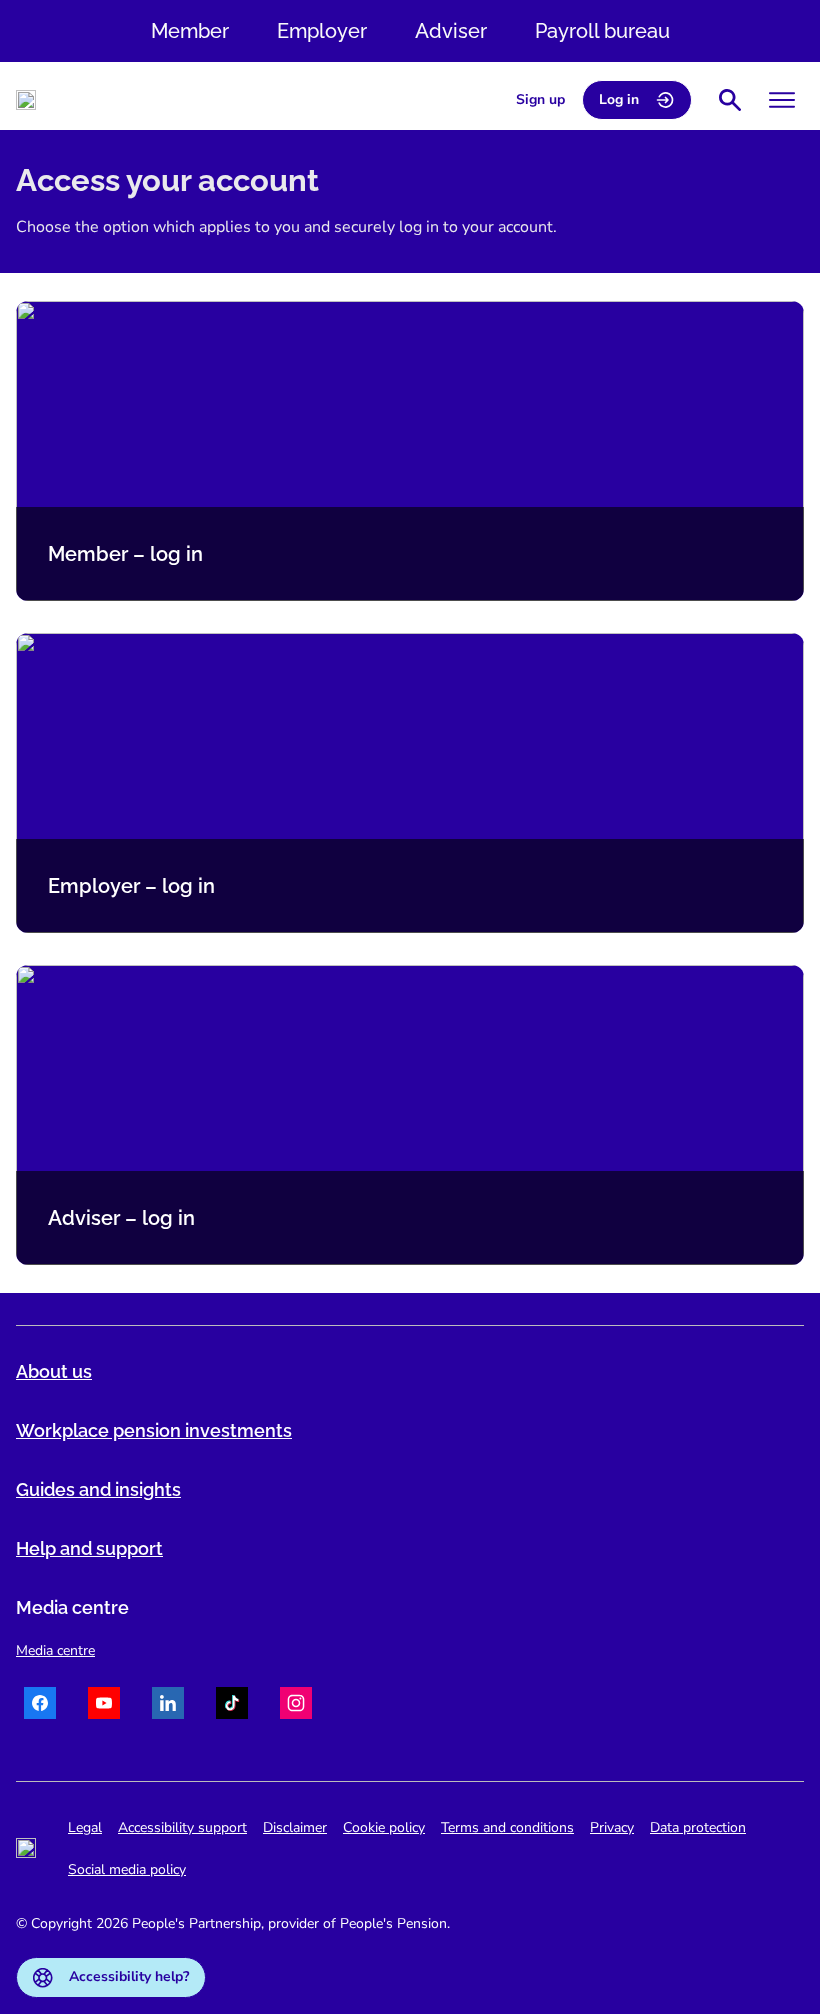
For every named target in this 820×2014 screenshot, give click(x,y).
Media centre (55, 1650)
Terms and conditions (507, 1827)
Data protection (698, 1827)
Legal (85, 1827)
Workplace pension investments (154, 1430)
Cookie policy (384, 1827)
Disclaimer (295, 1827)
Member (190, 31)
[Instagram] (296, 1706)
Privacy (612, 1827)
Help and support (89, 1548)
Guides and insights (98, 1489)
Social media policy (127, 1869)
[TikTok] (232, 1706)
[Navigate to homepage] (26, 100)
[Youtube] (104, 1706)
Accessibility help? (129, 1976)
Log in (619, 99)
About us (54, 1371)
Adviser (451, 31)
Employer (322, 31)
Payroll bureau (602, 31)
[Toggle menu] (782, 100)
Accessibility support (182, 1827)
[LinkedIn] (168, 1706)
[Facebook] (40, 1706)
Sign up (540, 99)
